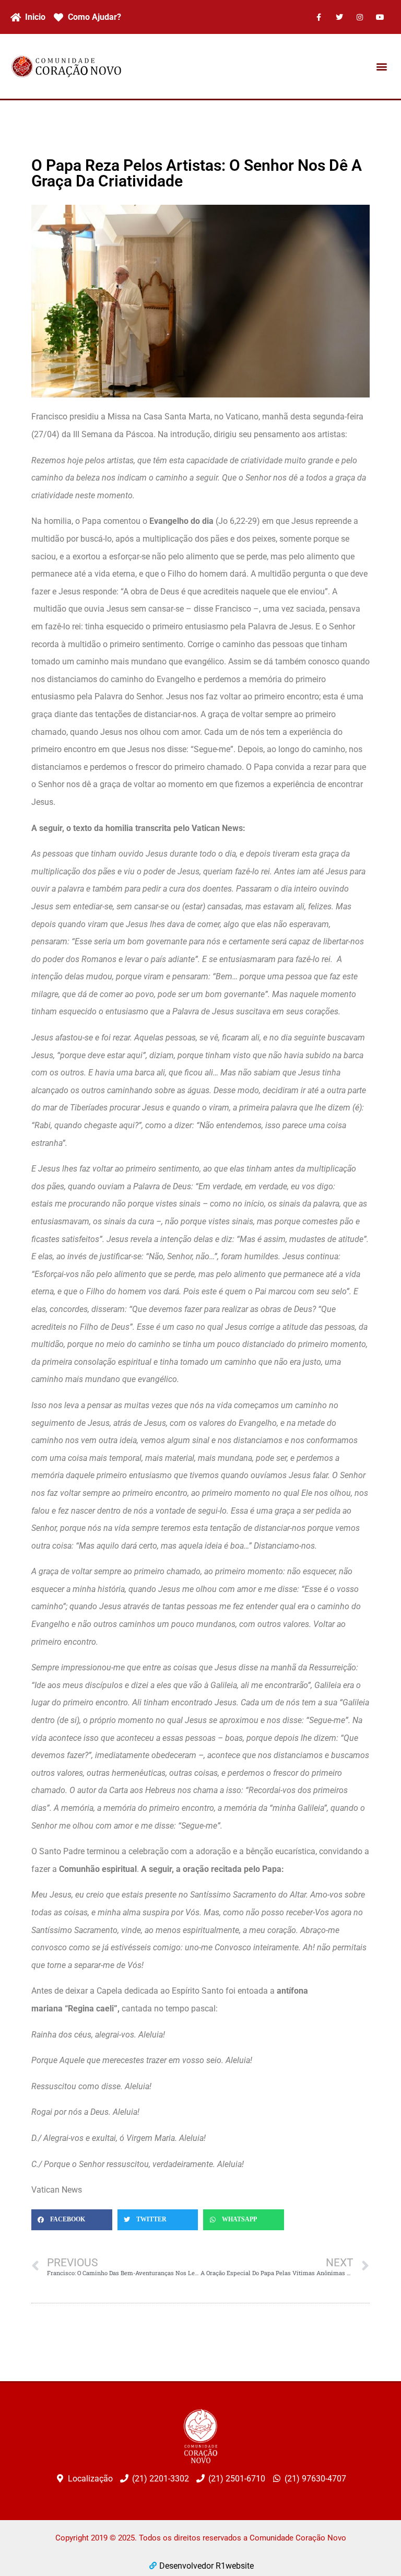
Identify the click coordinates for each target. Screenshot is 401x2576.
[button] (382, 67)
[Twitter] (339, 17)
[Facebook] (319, 17)
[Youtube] (380, 17)
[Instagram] (360, 17)
